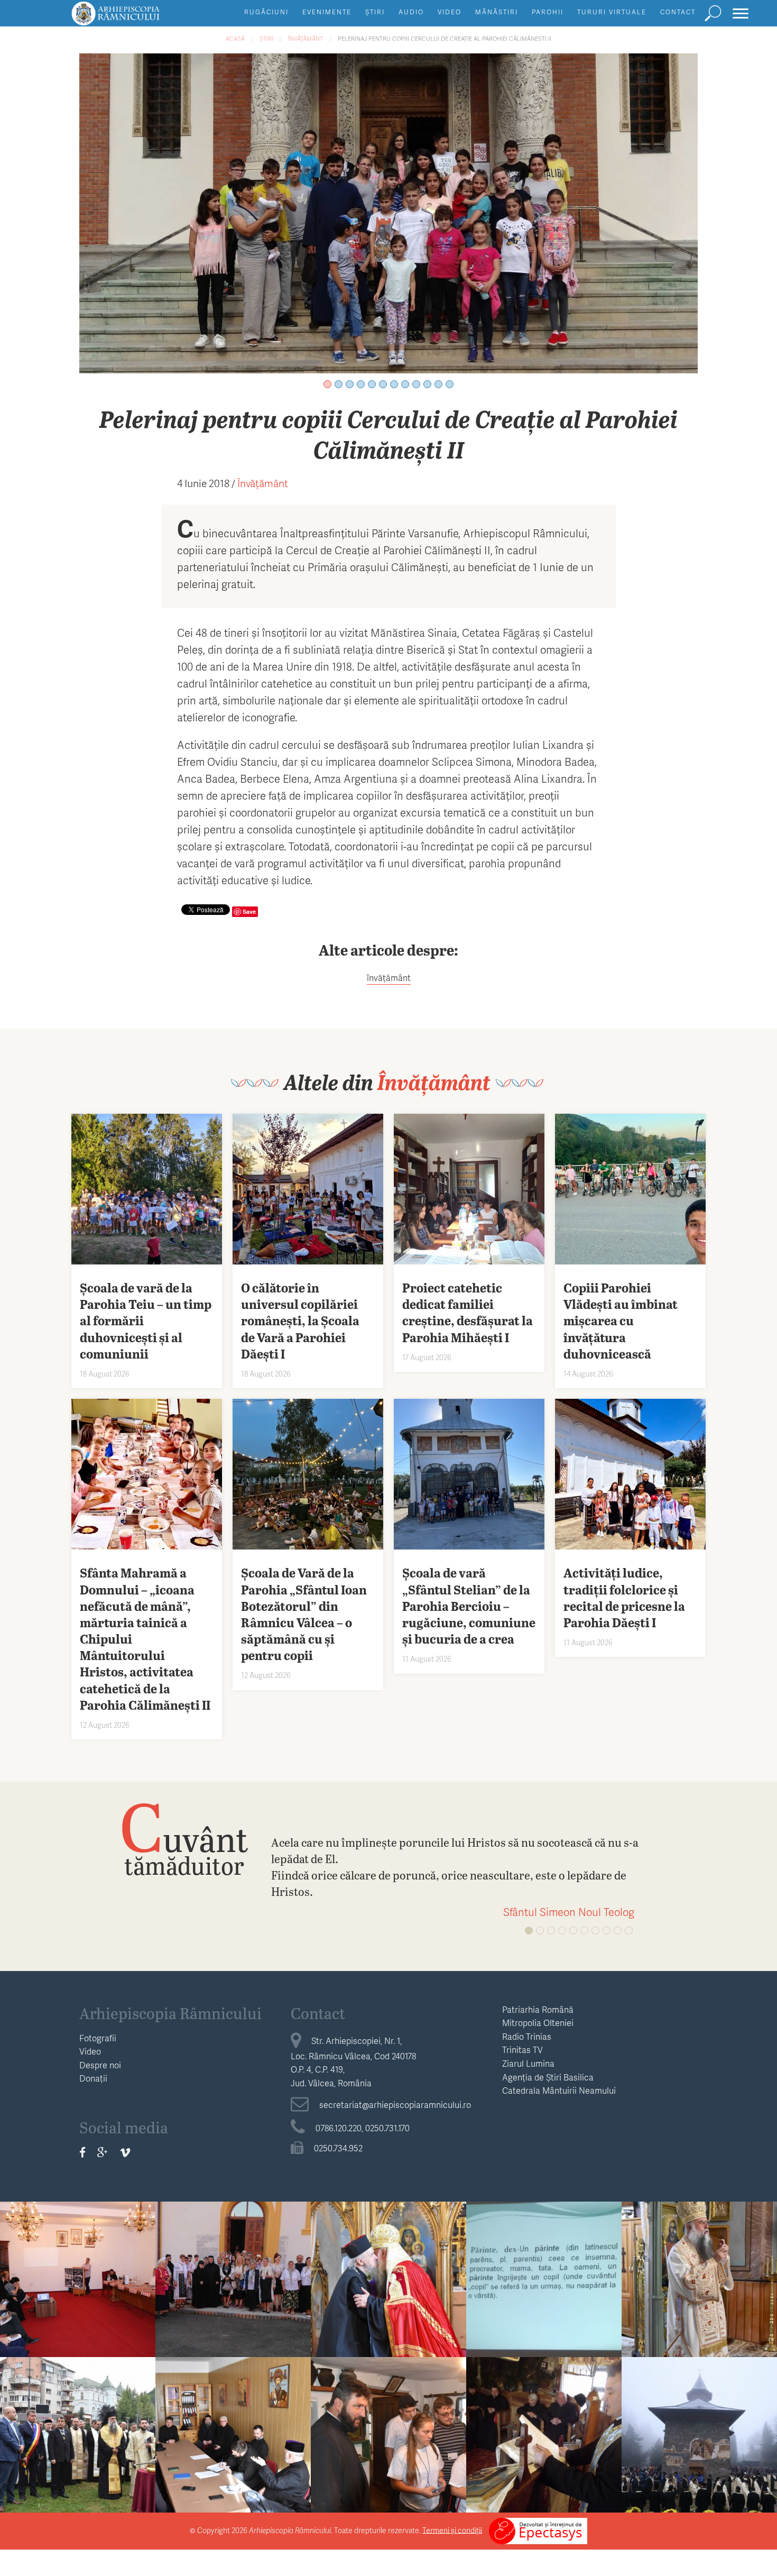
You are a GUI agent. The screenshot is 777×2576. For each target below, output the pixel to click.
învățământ (389, 978)
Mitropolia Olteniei (538, 2023)
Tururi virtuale (612, 12)
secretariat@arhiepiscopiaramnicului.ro (395, 2105)
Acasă (235, 38)
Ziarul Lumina (528, 2063)
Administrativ (233, 2409)
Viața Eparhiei (700, 2254)
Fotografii (98, 2038)
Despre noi (100, 2065)
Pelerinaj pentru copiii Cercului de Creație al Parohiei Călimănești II (445, 38)
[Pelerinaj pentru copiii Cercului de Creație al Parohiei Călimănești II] (388, 212)
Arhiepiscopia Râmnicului (170, 2013)
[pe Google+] (103, 2152)
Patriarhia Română (538, 2009)
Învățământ (306, 38)
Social (233, 2254)
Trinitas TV (522, 2050)
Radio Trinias (527, 2036)
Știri (375, 12)
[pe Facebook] (82, 2152)
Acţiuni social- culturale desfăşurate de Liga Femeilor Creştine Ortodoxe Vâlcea (233, 2307)
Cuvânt (184, 1838)
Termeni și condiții (452, 2530)
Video (450, 12)
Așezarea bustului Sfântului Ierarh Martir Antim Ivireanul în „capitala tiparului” (78, 2455)
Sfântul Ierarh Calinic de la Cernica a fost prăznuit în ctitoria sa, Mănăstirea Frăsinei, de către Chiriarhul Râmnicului (699, 2316)
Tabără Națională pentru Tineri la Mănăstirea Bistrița (389, 2446)
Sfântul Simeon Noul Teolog (569, 1912)
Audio (411, 12)
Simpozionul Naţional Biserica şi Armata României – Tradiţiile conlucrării (78, 2299)
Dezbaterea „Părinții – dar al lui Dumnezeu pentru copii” (544, 2291)
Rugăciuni (266, 12)
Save (249, 911)
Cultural (389, 2254)
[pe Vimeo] (125, 2152)
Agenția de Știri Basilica (548, 2077)
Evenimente (327, 12)
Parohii (548, 12)
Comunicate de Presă (78, 2254)
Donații (93, 2078)
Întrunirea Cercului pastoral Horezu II (544, 2438)
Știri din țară (700, 2409)
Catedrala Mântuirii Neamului (559, 2090)
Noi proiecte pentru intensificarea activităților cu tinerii (233, 2446)
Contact (678, 12)
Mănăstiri (497, 12)
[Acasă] (140, 18)
